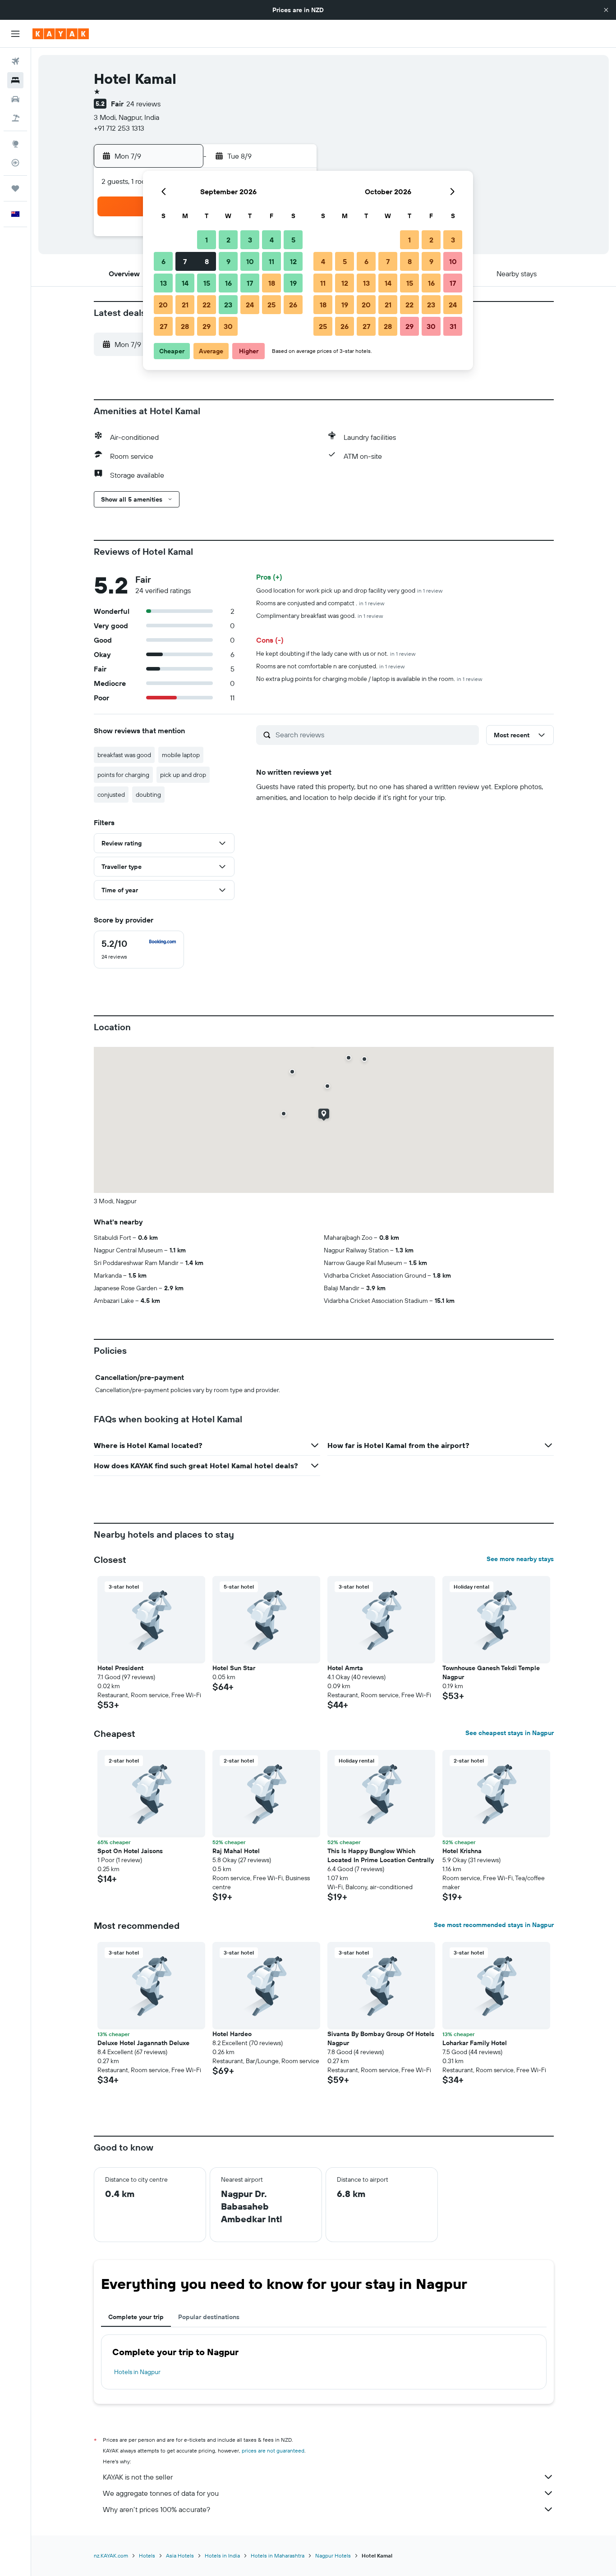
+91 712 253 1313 (119, 128)
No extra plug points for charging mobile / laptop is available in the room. (369, 679)
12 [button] (293, 261)
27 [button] (163, 326)
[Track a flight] (15, 163)
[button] (606, 10)
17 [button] (250, 283)
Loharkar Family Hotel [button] (475, 2043)
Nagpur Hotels (333, 2555)
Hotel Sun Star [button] (234, 1668)
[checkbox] (139, 950)
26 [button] (293, 305)
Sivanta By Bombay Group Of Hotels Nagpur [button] (381, 2038)
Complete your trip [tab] (136, 2317)
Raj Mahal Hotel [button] (236, 1851)
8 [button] (207, 261)
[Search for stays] (15, 80)
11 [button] (271, 261)
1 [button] (207, 240)
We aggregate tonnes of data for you (161, 2493)
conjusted (111, 795)
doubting (148, 795)
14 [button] (185, 283)
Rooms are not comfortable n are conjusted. (330, 666)
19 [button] (293, 283)
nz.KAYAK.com (111, 2555)
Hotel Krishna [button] (462, 1851)
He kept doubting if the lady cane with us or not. (336, 653)
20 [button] (163, 305)
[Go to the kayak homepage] (61, 34)
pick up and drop (183, 775)
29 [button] (207, 326)
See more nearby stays (520, 1559)
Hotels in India (222, 2555)
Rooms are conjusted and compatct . (320, 603)
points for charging (123, 775)
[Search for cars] (15, 99)
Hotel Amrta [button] (345, 1668)
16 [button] (228, 283)
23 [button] (228, 305)
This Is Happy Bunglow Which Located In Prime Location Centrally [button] (381, 1855)
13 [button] (163, 283)
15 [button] (207, 283)
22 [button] (207, 305)
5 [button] (293, 240)
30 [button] (228, 326)
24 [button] (250, 305)
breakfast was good (124, 755)
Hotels (147, 2555)
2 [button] (228, 240)
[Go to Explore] (15, 144)
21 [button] (185, 305)
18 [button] (272, 283)
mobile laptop (181, 755)
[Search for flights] (15, 61)
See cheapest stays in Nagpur (510, 1733)
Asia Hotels (180, 2555)
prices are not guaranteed (273, 2450)
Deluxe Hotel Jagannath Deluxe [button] (143, 2043)
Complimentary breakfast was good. (319, 616)
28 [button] (185, 326)
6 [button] (163, 261)
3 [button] (250, 240)
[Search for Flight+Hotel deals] (15, 118)
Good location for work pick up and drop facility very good (349, 590)
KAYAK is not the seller (138, 2477)
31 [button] (453, 326)
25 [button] (271, 305)
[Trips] (15, 188)
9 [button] (228, 261)
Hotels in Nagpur (137, 2372)
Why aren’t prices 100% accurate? (156, 2509)
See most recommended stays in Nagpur (494, 1925)
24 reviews (143, 104)
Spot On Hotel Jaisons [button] (130, 1851)
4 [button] (272, 240)
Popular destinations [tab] (209, 2317)
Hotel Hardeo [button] (232, 2034)
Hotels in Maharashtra (278, 2555)
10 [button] (250, 261)
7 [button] (185, 261)
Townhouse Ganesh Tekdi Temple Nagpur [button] (491, 1672)
